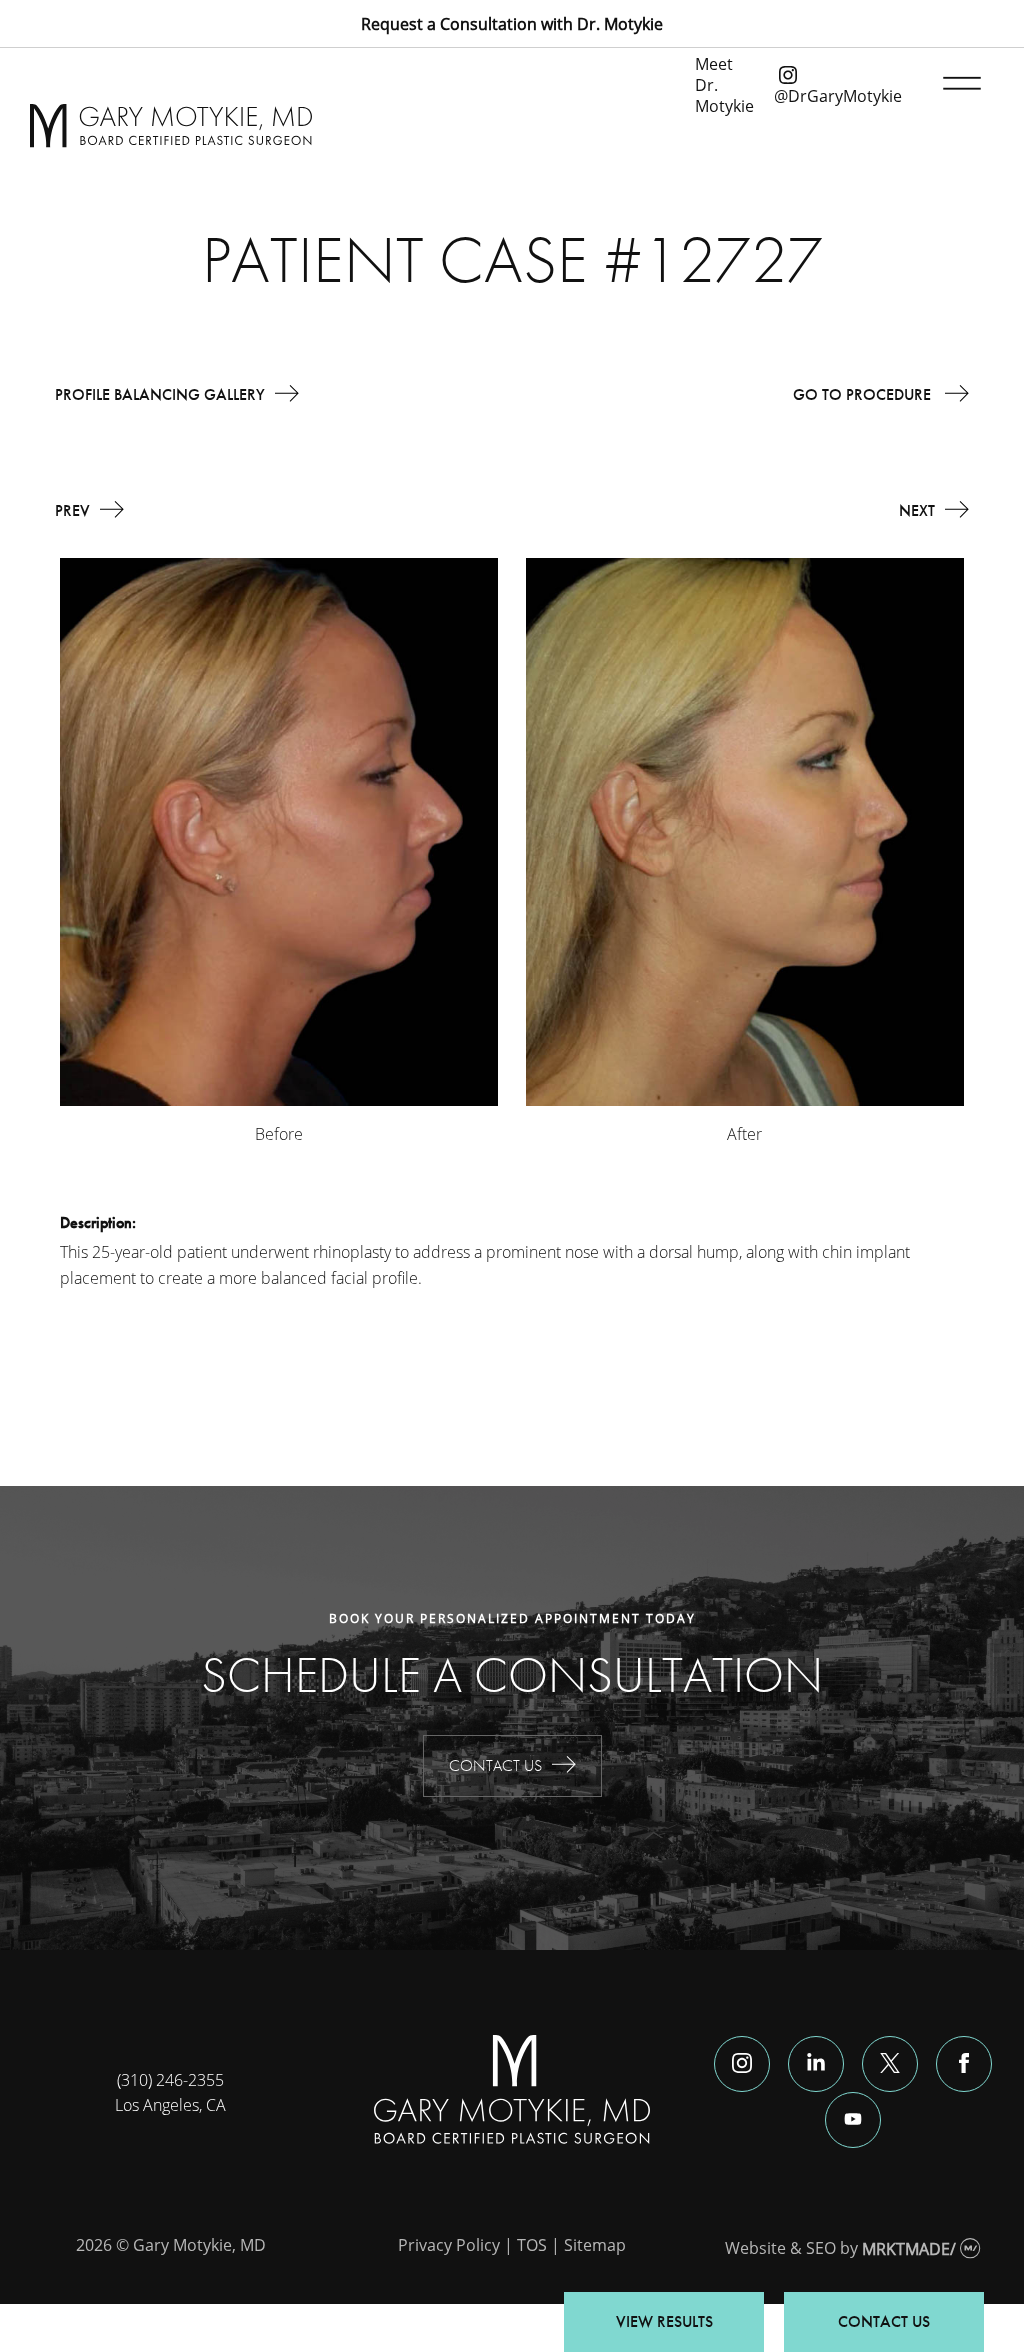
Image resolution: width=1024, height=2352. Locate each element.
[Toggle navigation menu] (958, 84)
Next (917, 510)
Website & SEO (780, 2248)
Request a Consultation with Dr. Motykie (512, 23)
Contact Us (495, 1765)
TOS (532, 2244)
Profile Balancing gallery (160, 394)
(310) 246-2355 (170, 2079)
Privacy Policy (449, 2244)
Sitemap (595, 2244)
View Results (664, 2321)
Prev (72, 510)
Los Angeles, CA (170, 2104)
